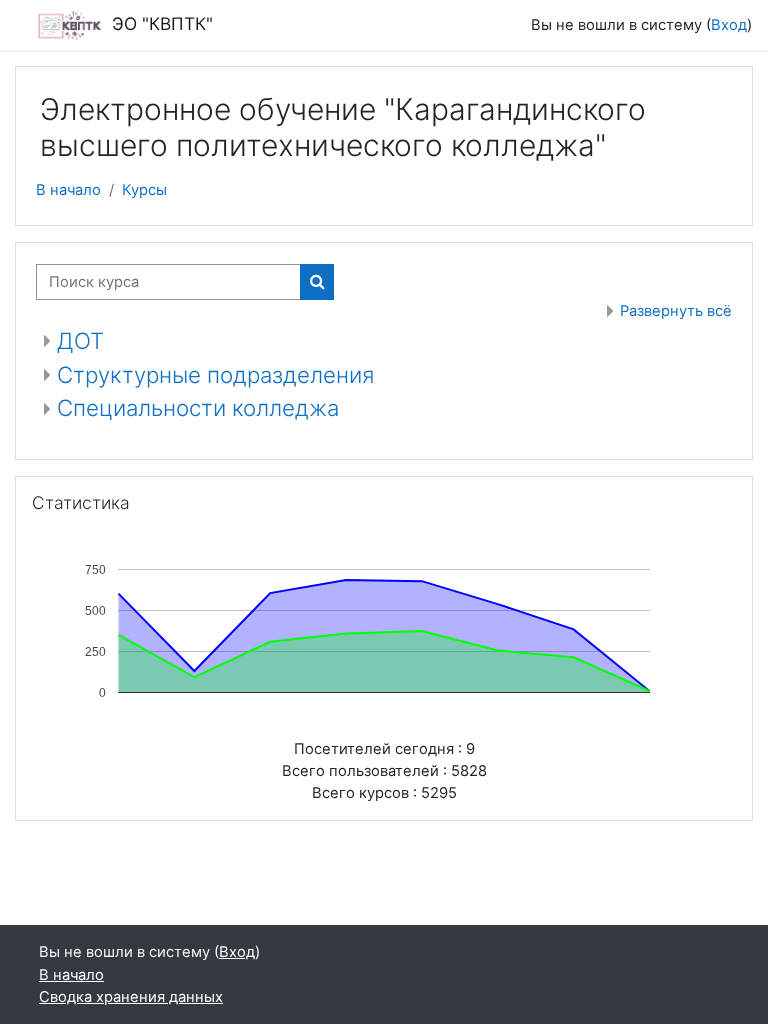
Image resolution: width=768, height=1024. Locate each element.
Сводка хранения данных (131, 997)
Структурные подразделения (215, 374)
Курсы (144, 190)
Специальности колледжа (198, 407)
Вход (729, 25)
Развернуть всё (676, 311)
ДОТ (80, 340)
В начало (68, 190)
